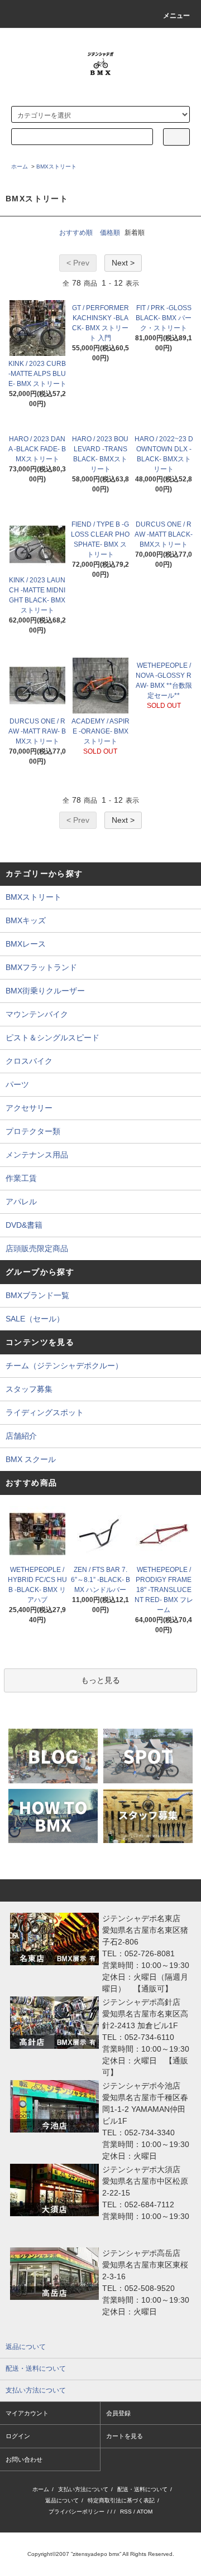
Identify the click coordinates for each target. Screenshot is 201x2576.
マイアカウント (27, 2413)
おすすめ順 (76, 233)
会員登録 (118, 2413)
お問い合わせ (24, 2459)
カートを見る (125, 2436)
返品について (62, 2500)
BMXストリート (56, 167)
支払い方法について (83, 2489)
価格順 (110, 233)
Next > (123, 263)
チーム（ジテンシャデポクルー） (64, 1366)
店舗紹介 (21, 1436)
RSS (126, 2512)
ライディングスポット (45, 1412)
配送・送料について (142, 2489)
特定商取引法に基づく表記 (121, 2500)
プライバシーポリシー (76, 2512)
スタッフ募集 (29, 1389)
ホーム (20, 167)
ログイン (18, 2436)
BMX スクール (31, 1459)
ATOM (145, 2512)
